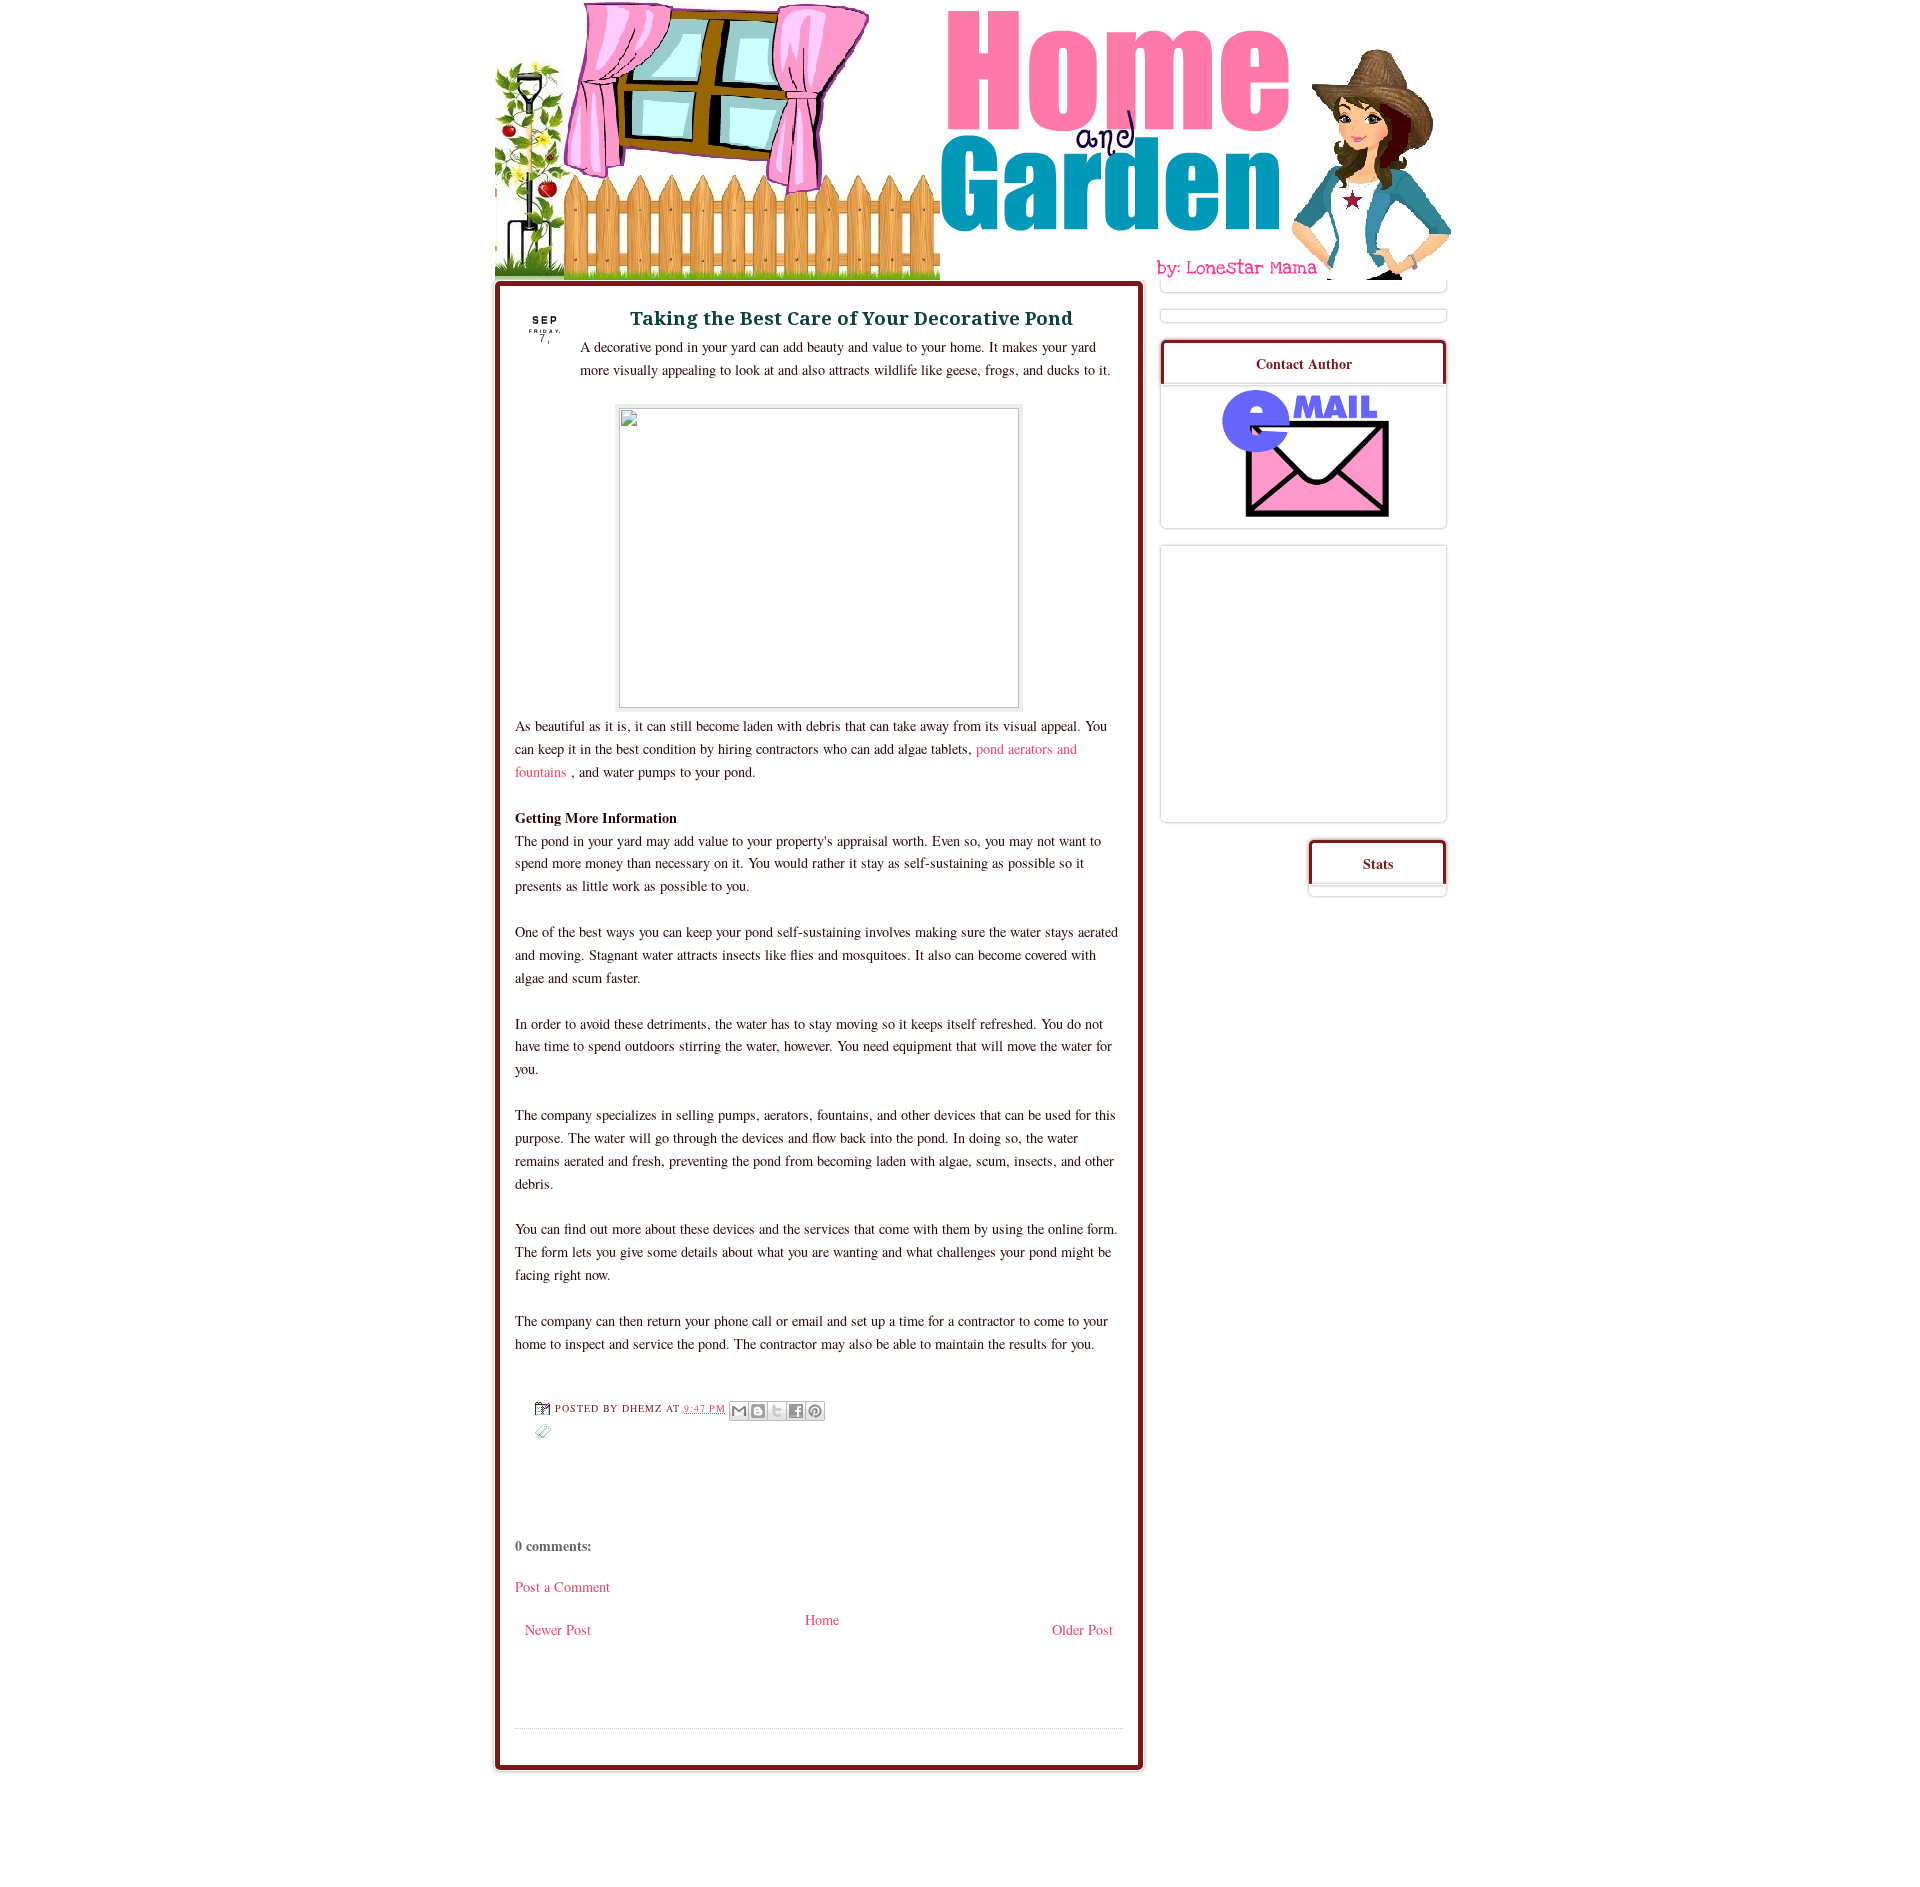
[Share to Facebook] (796, 1411)
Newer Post (558, 1629)
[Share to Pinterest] (815, 1411)
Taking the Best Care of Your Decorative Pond (851, 318)
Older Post (1082, 1629)
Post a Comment (562, 1586)
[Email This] (739, 1411)
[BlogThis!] (758, 1411)
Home (822, 1619)
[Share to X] (777, 1411)
